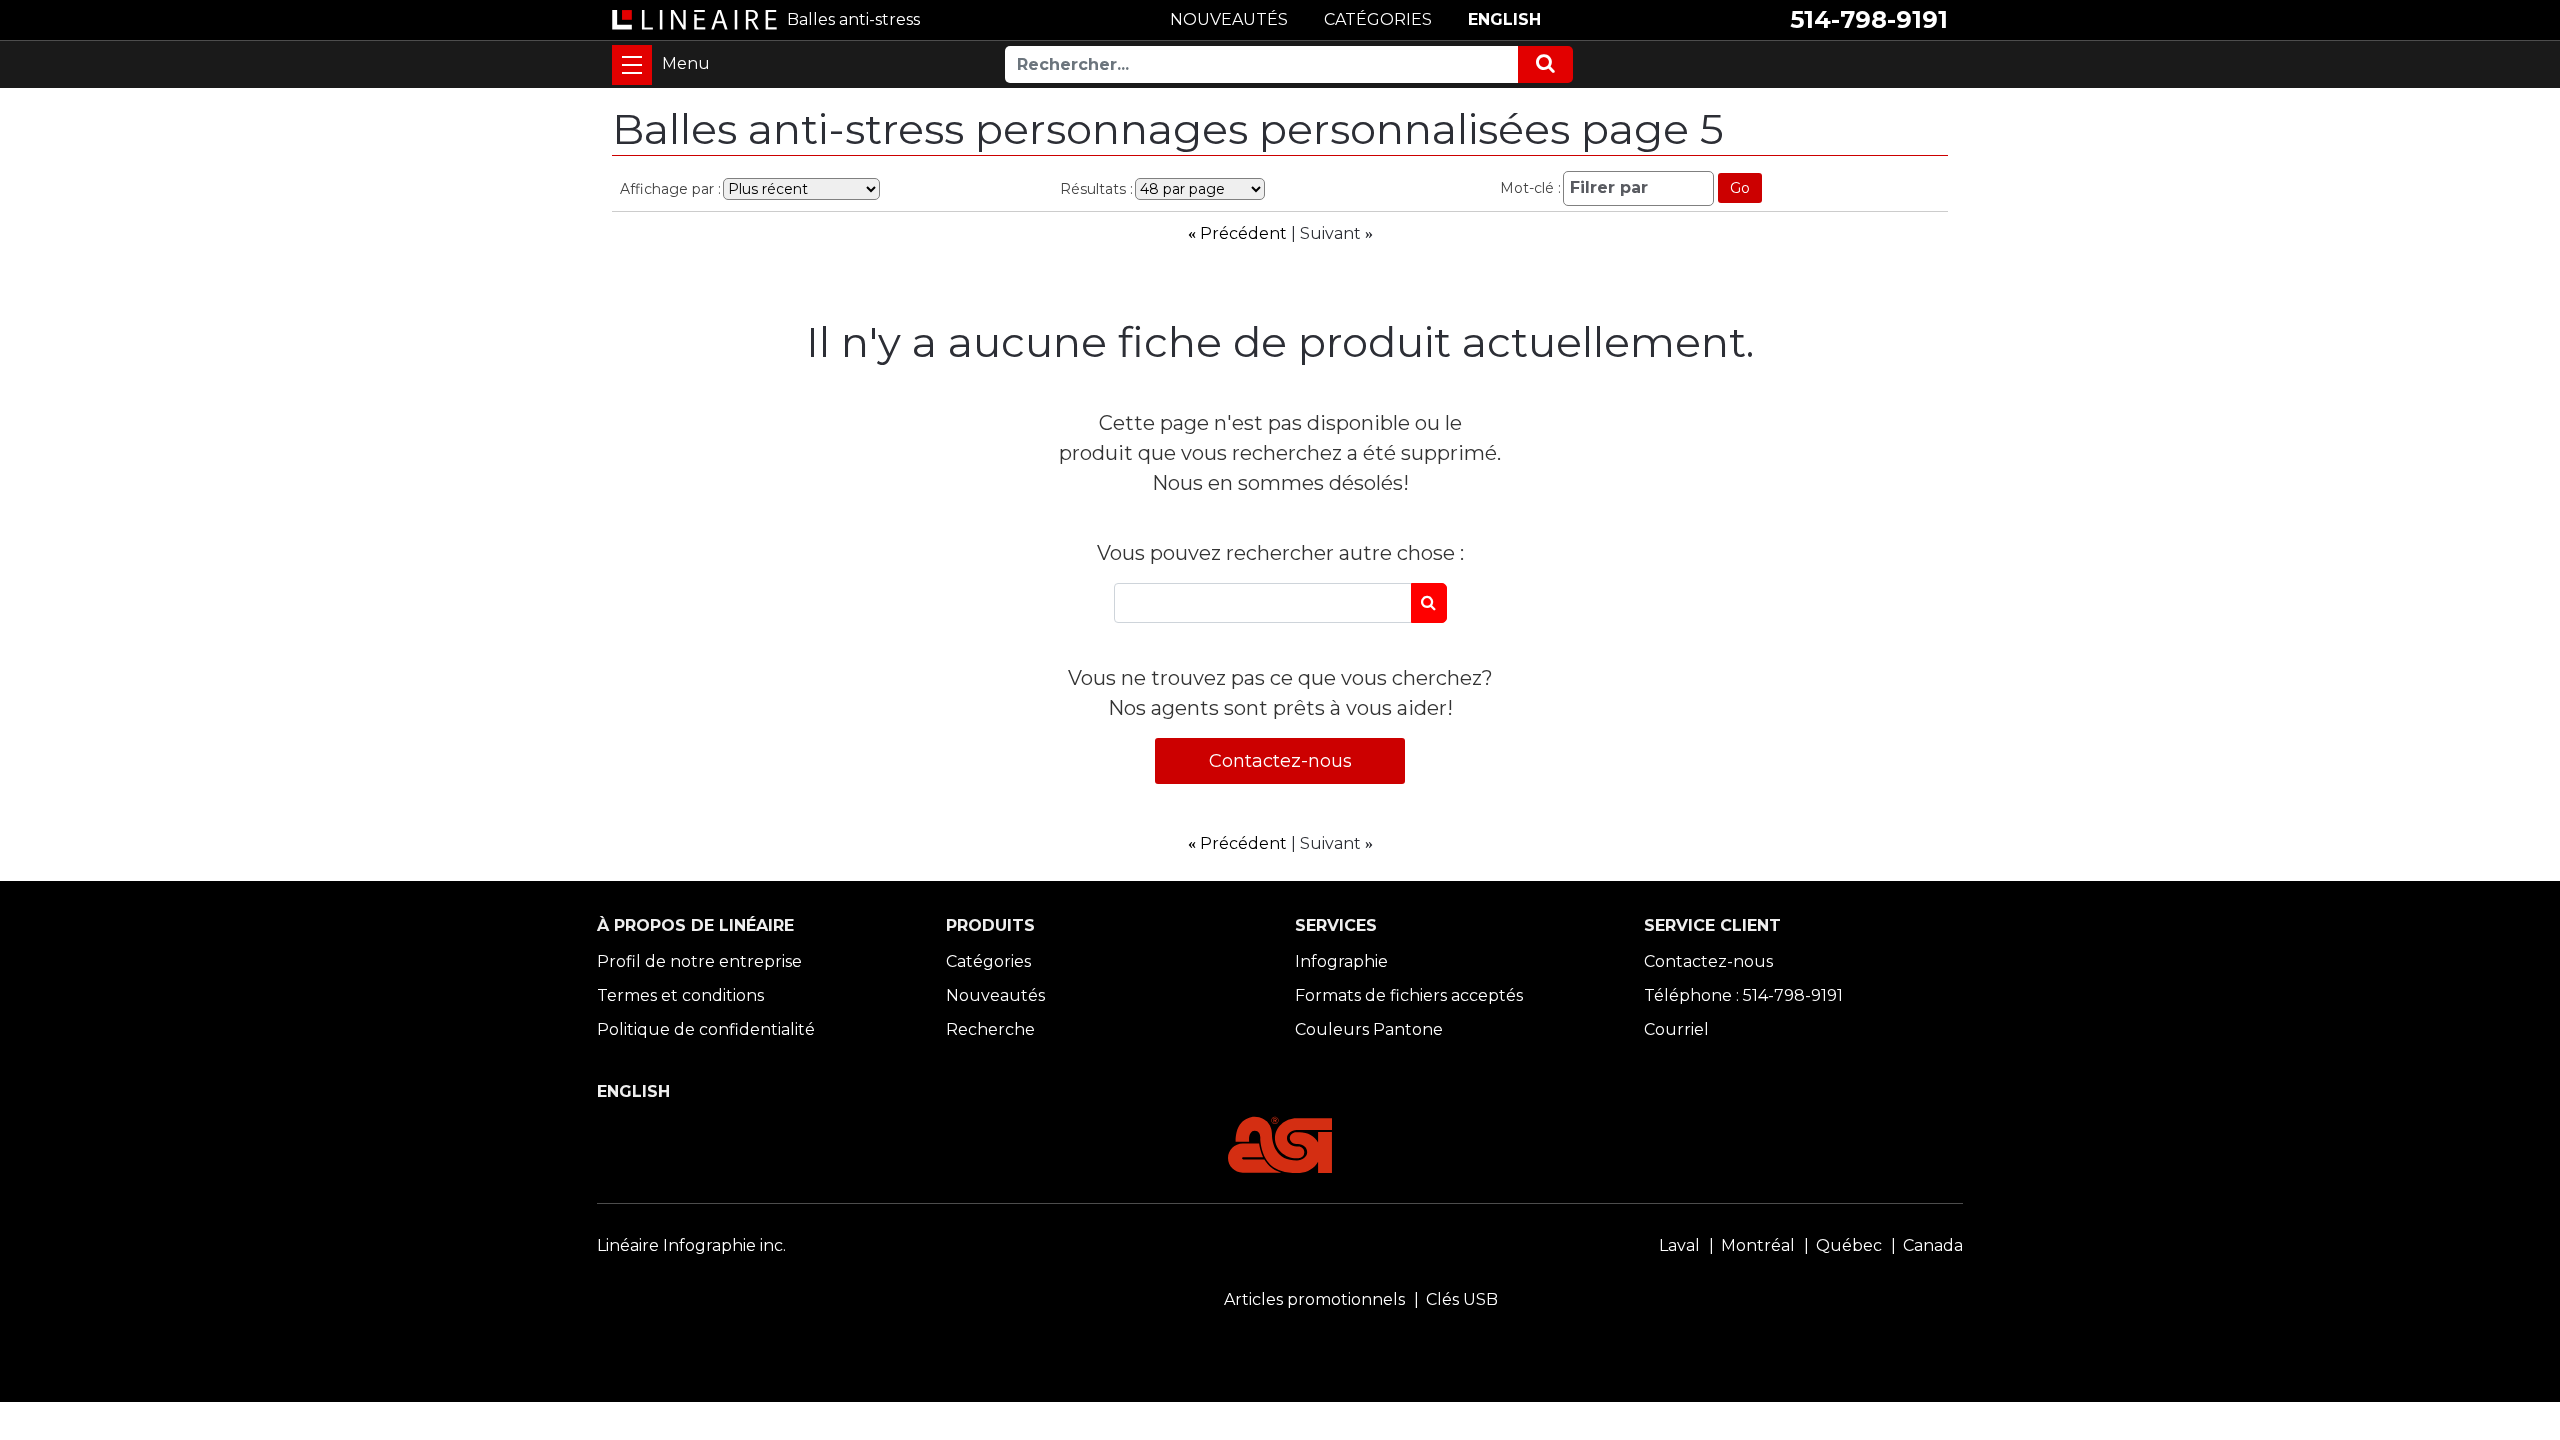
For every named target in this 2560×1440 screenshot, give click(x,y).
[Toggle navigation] (632, 65)
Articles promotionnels (1314, 1299)
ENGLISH (1504, 19)
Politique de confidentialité (706, 1029)
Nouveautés (995, 995)
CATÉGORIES (1378, 19)
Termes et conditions (680, 995)
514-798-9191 (1869, 19)
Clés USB (1462, 1299)
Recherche (990, 1029)
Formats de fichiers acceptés (1409, 995)
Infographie (1341, 961)
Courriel (1676, 1029)
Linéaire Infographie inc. (691, 1245)
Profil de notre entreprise (699, 961)
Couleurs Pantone (1369, 1029)
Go (1740, 188)
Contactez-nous (1280, 761)
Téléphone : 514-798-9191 (1743, 995)
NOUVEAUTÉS (1229, 19)
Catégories (988, 961)
